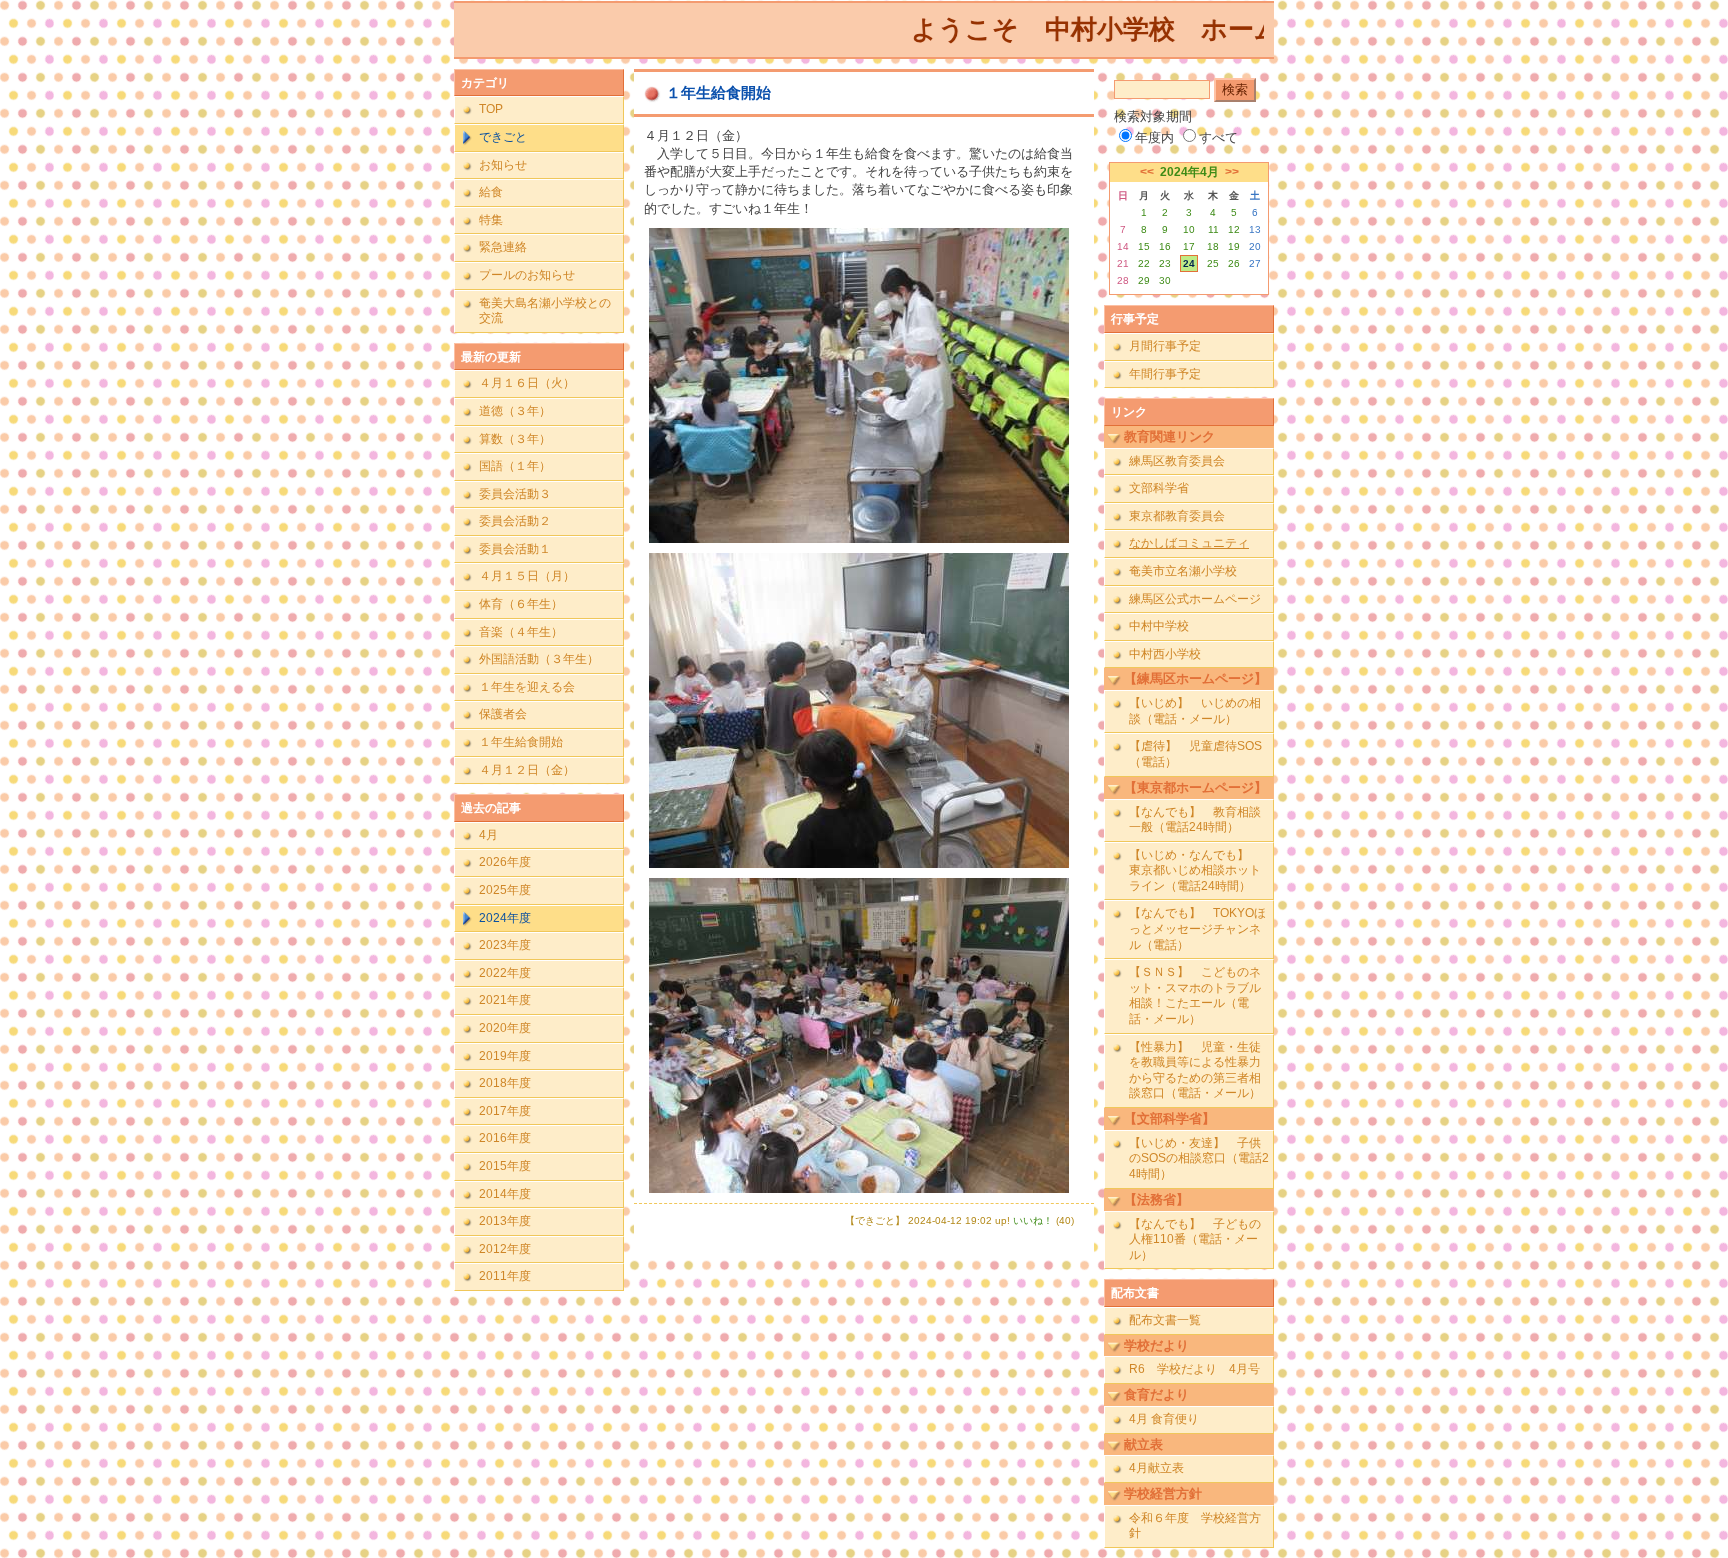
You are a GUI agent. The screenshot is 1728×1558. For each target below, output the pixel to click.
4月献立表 (1156, 1468)
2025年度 (505, 890)
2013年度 (505, 1221)
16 (1165, 246)
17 (1189, 246)
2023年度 (505, 945)
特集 (491, 220)
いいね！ (1033, 1220)
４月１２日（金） (527, 770)
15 (1144, 246)
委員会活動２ (515, 521)
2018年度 (505, 1083)
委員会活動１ (515, 549)
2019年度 (505, 1056)
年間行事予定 (1165, 374)
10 (1189, 229)
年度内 (1154, 137)
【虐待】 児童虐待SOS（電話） (1195, 754)
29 (1144, 280)
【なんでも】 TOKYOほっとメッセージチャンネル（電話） (1197, 928)
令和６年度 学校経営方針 (1195, 1526)
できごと (503, 137)
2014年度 (505, 1194)
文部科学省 (1159, 488)
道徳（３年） (515, 411)
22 (1144, 263)
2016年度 (505, 1138)
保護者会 (503, 714)
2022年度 (505, 973)
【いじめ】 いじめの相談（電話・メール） (1195, 711)
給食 (491, 192)
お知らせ (503, 165)
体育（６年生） (521, 604)
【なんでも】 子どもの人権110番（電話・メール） (1195, 1239)
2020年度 (505, 1028)
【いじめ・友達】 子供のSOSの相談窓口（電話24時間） (1199, 1158)
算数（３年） (515, 439)
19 (1234, 246)
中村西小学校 (1165, 654)
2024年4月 (1189, 172)
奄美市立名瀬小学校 (1183, 571)
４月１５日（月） (527, 576)
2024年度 (505, 918)
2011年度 (505, 1276)
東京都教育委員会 (1177, 516)
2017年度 (505, 1111)
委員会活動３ (515, 494)
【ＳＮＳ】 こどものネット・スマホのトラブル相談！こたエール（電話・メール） (1195, 995)
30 (1165, 280)
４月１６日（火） (527, 383)
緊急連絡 (503, 247)
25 (1213, 263)
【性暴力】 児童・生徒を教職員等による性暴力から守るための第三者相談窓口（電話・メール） (1195, 1070)
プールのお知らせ (527, 275)
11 (1213, 229)
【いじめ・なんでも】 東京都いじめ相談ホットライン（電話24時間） (1195, 870)
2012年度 (505, 1249)
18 (1213, 246)
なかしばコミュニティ (1189, 543)
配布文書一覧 (1165, 1320)
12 (1234, 229)
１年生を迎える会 (527, 687)
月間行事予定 (1165, 346)
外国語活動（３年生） (539, 659)
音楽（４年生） (521, 632)
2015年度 (505, 1166)
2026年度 (505, 862)
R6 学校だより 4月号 (1194, 1369)
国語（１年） (515, 466)
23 (1165, 263)
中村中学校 (1159, 626)
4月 (488, 835)
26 (1234, 263)
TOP (491, 109)
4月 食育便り (1164, 1419)
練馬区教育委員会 (1177, 461)
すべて (1218, 137)
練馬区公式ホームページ (1195, 599)
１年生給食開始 (521, 742)
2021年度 (505, 1000)
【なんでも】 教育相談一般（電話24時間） (1195, 820)
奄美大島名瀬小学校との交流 (545, 311)
